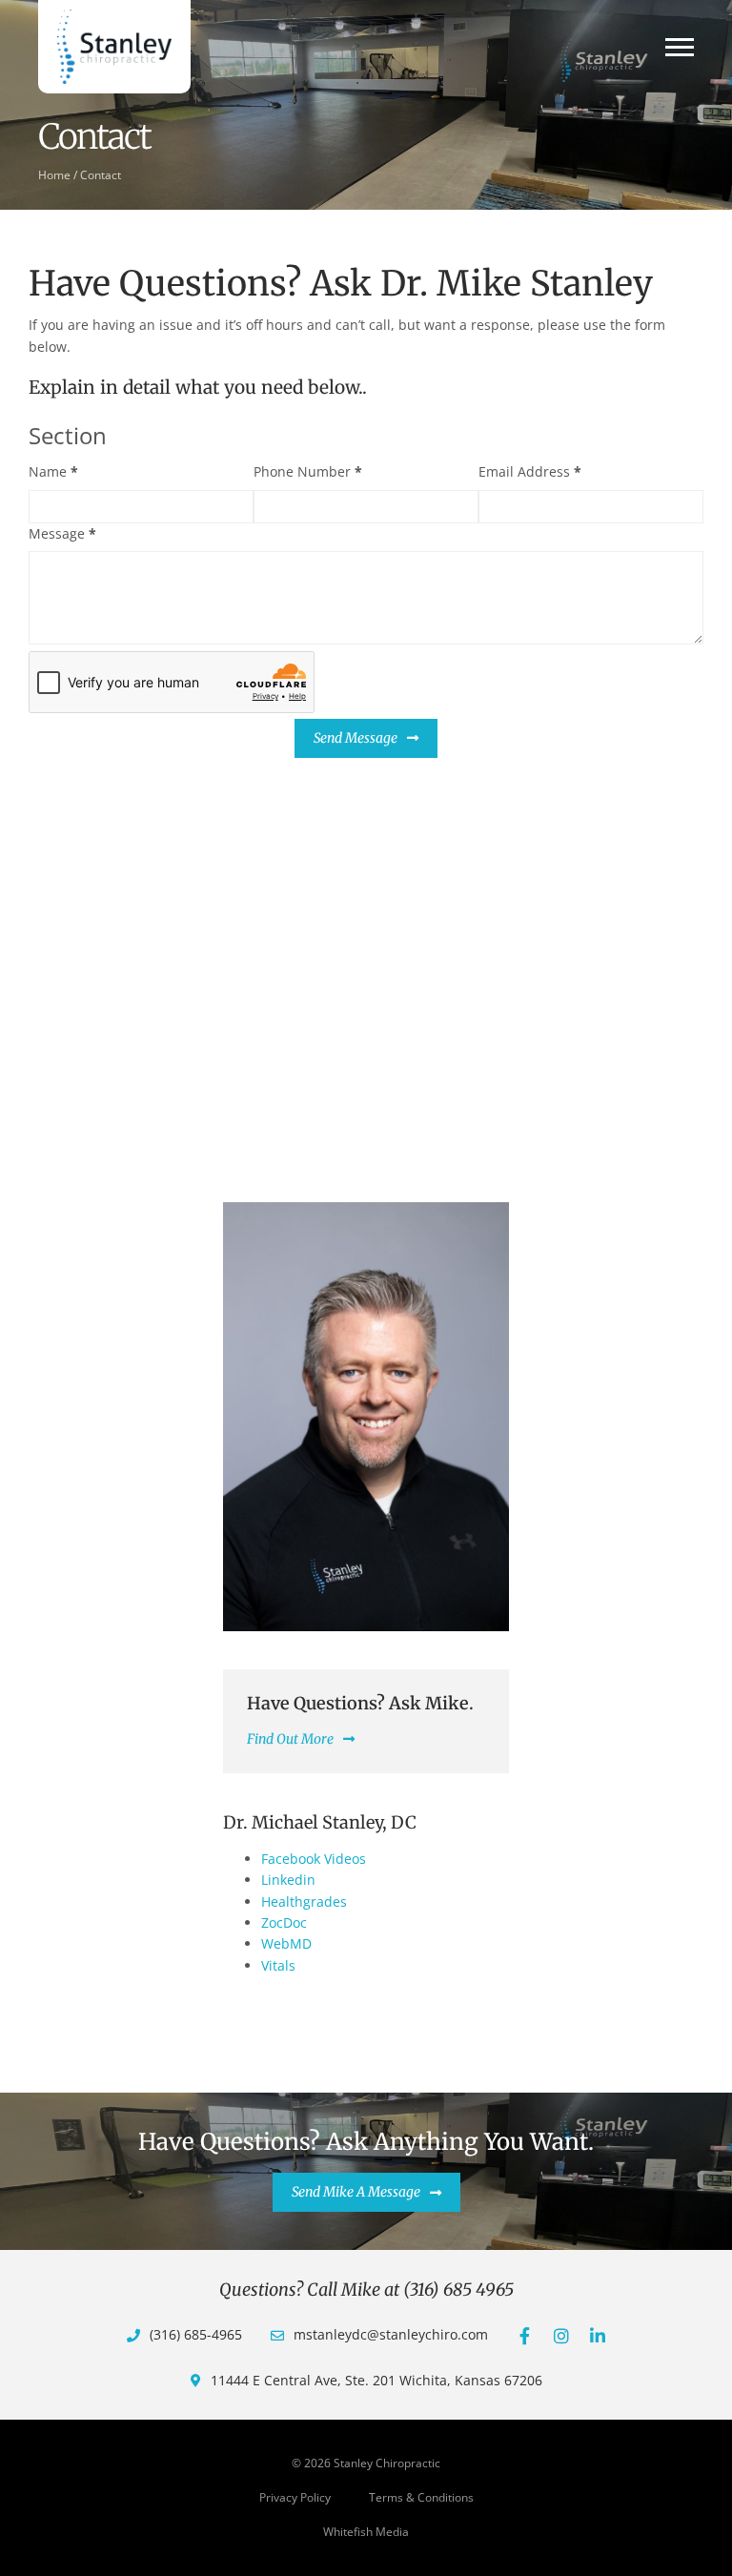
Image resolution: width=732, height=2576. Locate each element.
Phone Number (308, 471)
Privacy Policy (295, 2497)
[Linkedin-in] (598, 2336)
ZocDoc (284, 1922)
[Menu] (680, 47)
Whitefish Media (366, 2532)
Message (62, 533)
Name (53, 471)
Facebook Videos (314, 1859)
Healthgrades (304, 1901)
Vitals (278, 1965)
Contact (101, 174)
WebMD (286, 1943)
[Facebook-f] (525, 2336)
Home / (58, 174)
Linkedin (288, 1880)
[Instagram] (561, 2336)
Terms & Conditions (421, 2497)
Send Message (356, 738)
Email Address (530, 471)
